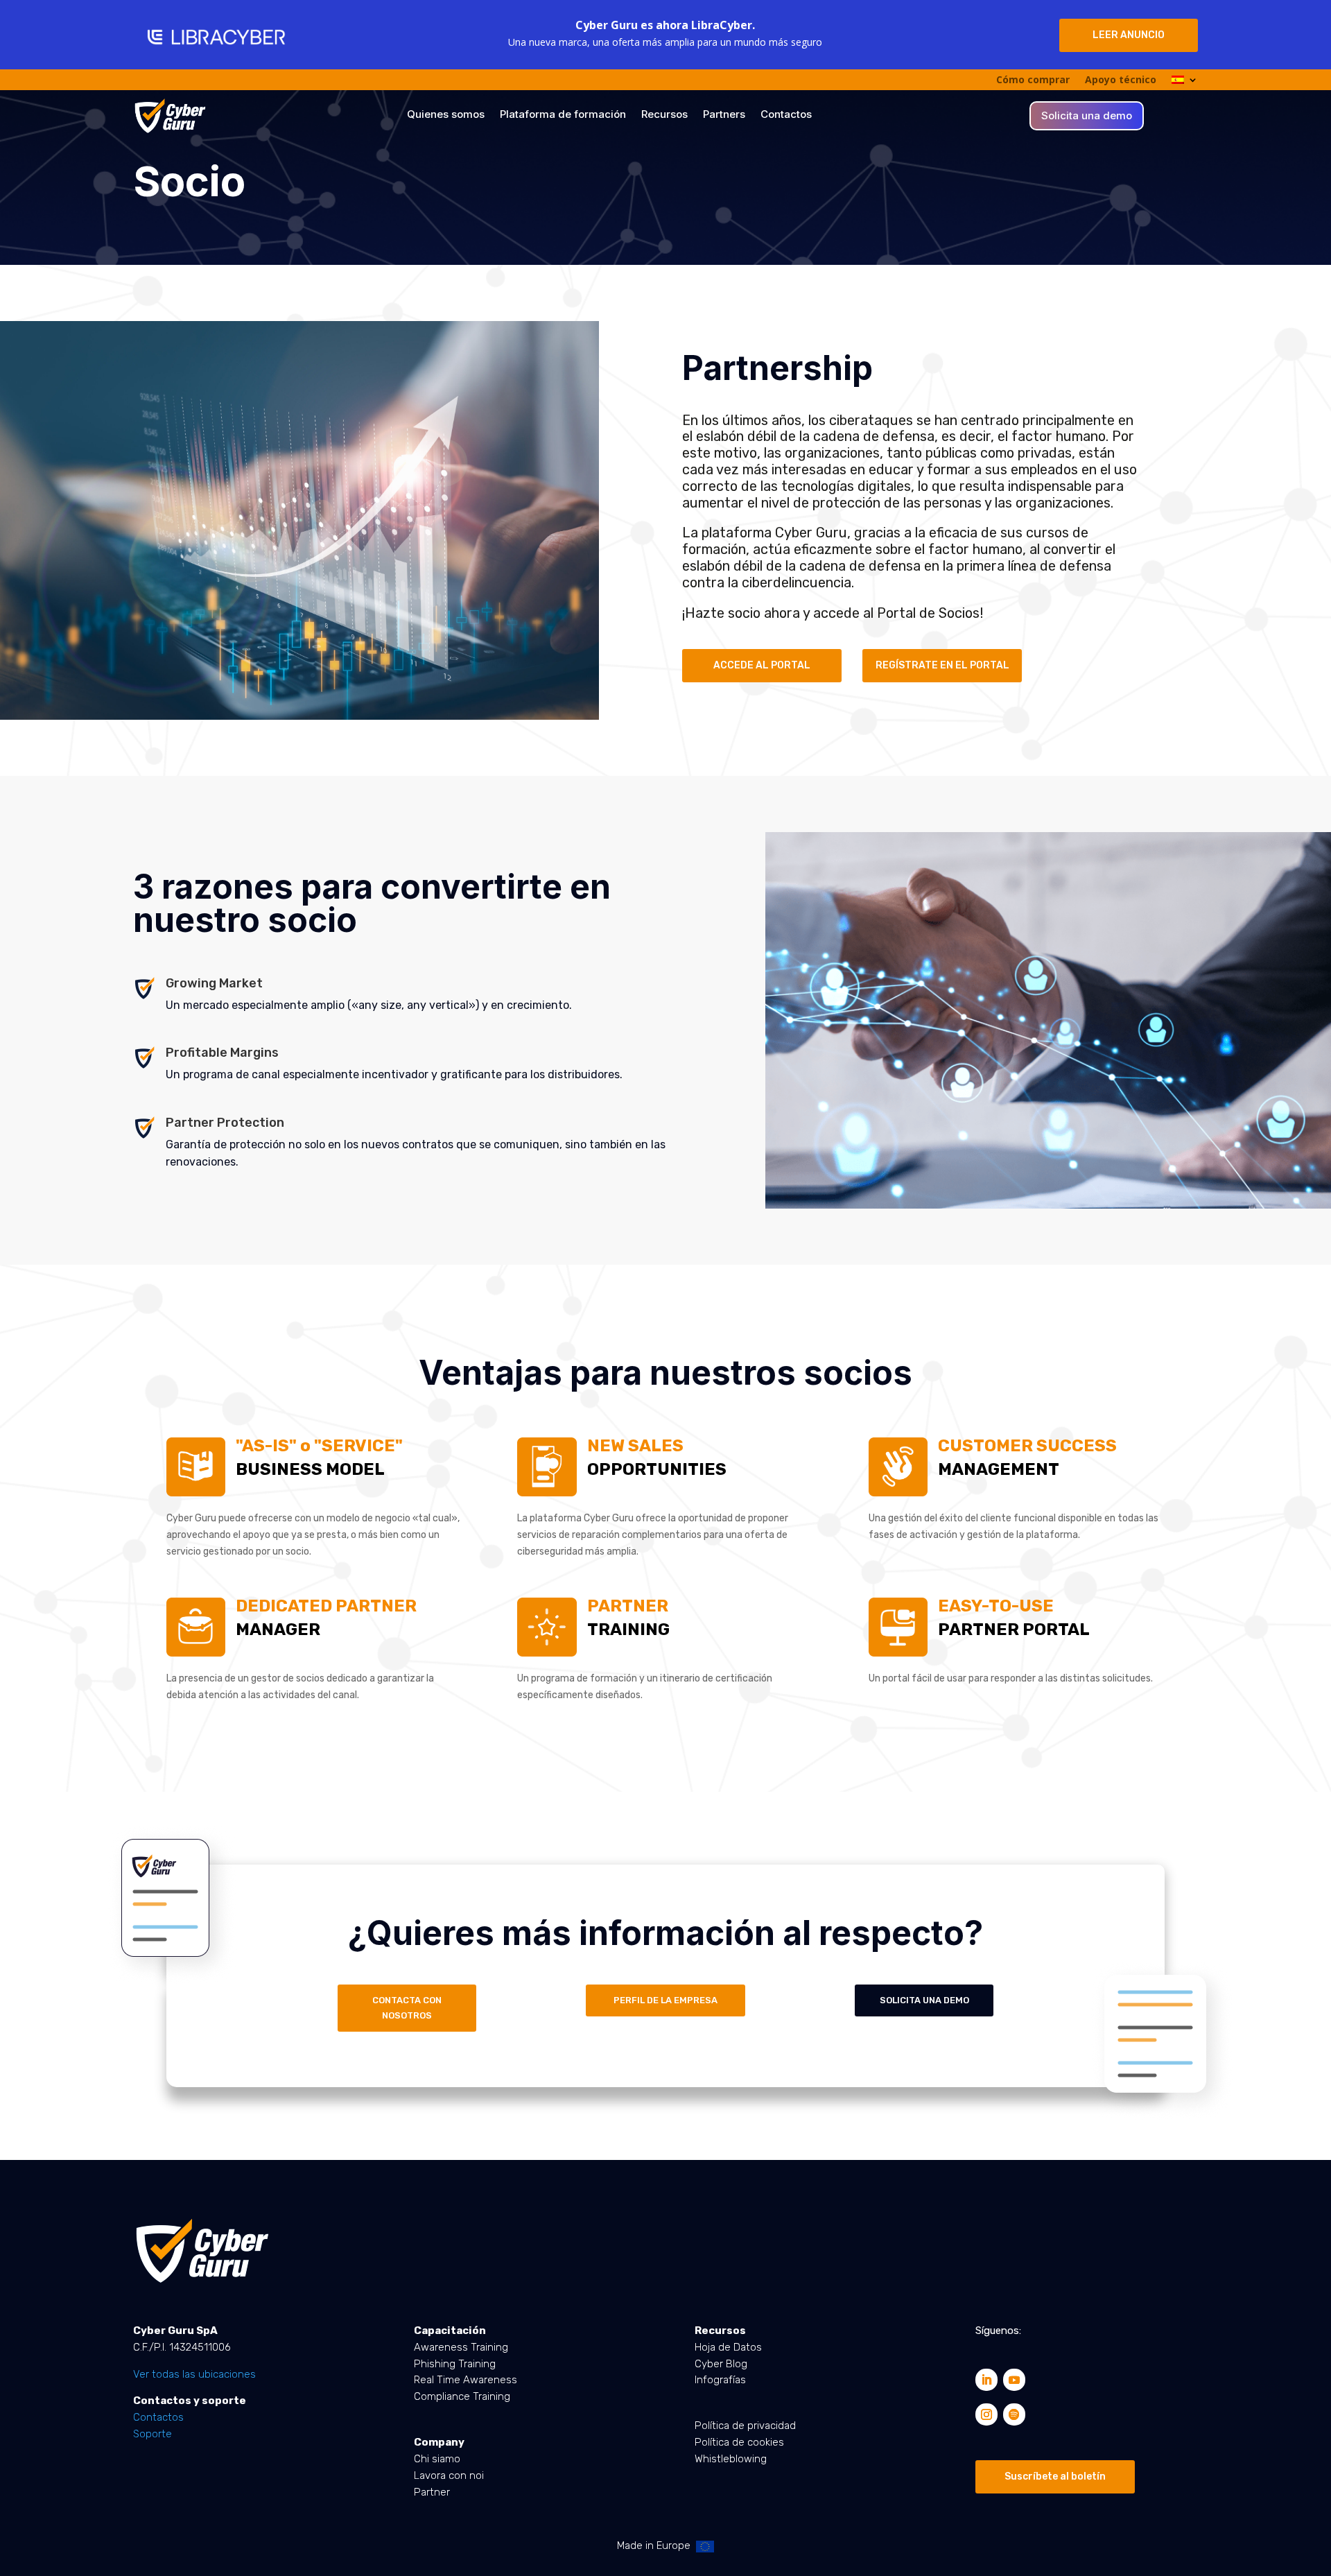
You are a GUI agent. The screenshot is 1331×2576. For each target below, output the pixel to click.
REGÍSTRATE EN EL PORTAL (942, 665)
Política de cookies (739, 2442)
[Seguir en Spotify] (1014, 2414)
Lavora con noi (449, 2475)
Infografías (720, 2380)
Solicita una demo (1087, 116)
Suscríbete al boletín (1055, 2476)
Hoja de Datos (728, 2347)
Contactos (786, 115)
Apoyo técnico (1121, 80)
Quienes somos (446, 115)
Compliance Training (462, 2396)
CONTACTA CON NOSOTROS (407, 2008)
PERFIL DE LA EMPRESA (665, 2000)
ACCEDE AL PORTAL (762, 665)
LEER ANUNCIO (1129, 35)
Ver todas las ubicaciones (194, 2374)
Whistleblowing (731, 2459)
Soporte (153, 2434)
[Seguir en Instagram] (986, 2414)
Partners (724, 115)
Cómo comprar (1033, 80)
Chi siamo (437, 2459)
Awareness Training (461, 2347)
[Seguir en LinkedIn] (986, 2380)
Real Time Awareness (466, 2380)
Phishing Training (455, 2364)
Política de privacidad (745, 2426)
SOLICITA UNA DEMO (924, 2000)
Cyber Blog (721, 2364)
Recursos (664, 115)
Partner (432, 2492)
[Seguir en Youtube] (1014, 2380)
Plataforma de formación (563, 115)
